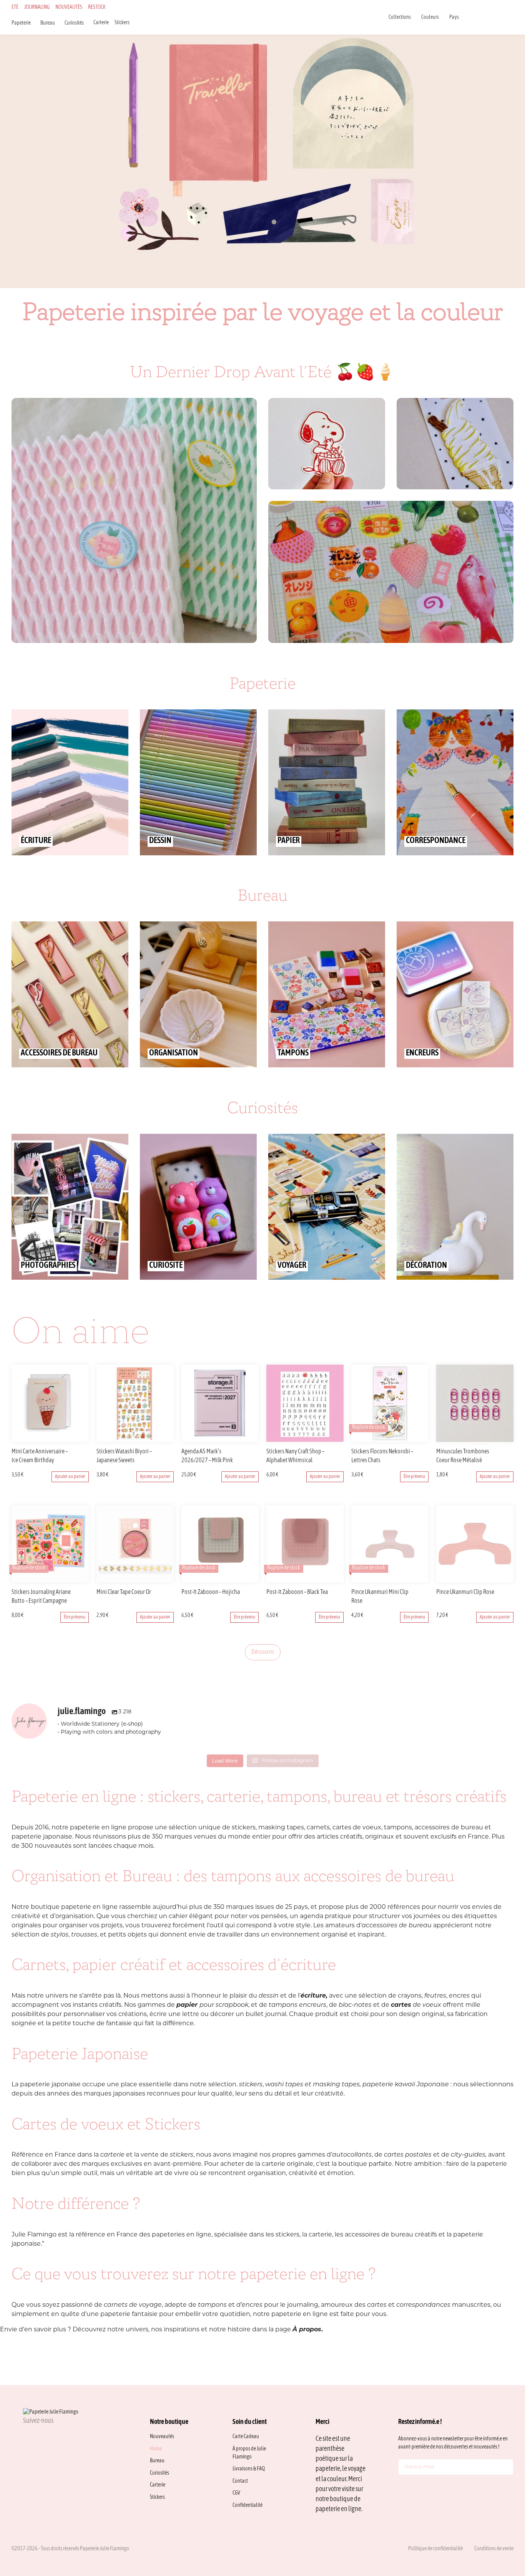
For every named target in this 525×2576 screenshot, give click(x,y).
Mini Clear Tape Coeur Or (124, 1592)
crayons (410, 1996)
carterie (112, 2155)
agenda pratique (326, 1917)
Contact (240, 2481)
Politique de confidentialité (435, 2549)
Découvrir (263, 1652)
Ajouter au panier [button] (70, 1477)
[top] (502, 2518)
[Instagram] (26, 2438)
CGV (236, 2493)
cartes (378, 2305)
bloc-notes (355, 2005)
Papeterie (21, 23)
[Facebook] (45, 2438)
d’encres (249, 2305)
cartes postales (408, 2155)
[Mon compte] (501, 17)
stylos (60, 1935)
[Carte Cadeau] (481, 17)
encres (459, 1996)
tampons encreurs (297, 2005)
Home (156, 2449)
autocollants (352, 2155)
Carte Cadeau (246, 2437)
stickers (251, 2085)
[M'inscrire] (506, 2468)
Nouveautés (69, 7)
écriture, (314, 1996)
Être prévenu (414, 1477)
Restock (97, 7)
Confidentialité (248, 2506)
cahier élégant (192, 1917)
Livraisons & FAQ (249, 2469)
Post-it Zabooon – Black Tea (297, 1592)
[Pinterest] (63, 2438)
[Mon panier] (511, 17)
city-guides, (469, 2155)
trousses (84, 1935)
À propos (307, 2330)
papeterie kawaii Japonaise (406, 2085)
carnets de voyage (133, 2305)
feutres (434, 1996)
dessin (269, 1996)
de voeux (416, 2005)
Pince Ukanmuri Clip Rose (465, 1592)
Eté (15, 7)
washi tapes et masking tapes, (313, 2085)
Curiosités (74, 23)
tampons (213, 2305)
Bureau (48, 23)
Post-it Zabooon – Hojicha (211, 1592)
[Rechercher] (471, 17)
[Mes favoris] (491, 17)
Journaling (37, 7)
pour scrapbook (212, 2005)
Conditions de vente (494, 2549)
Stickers (122, 23)
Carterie (101, 23)
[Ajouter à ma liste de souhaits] (84, 1452)
